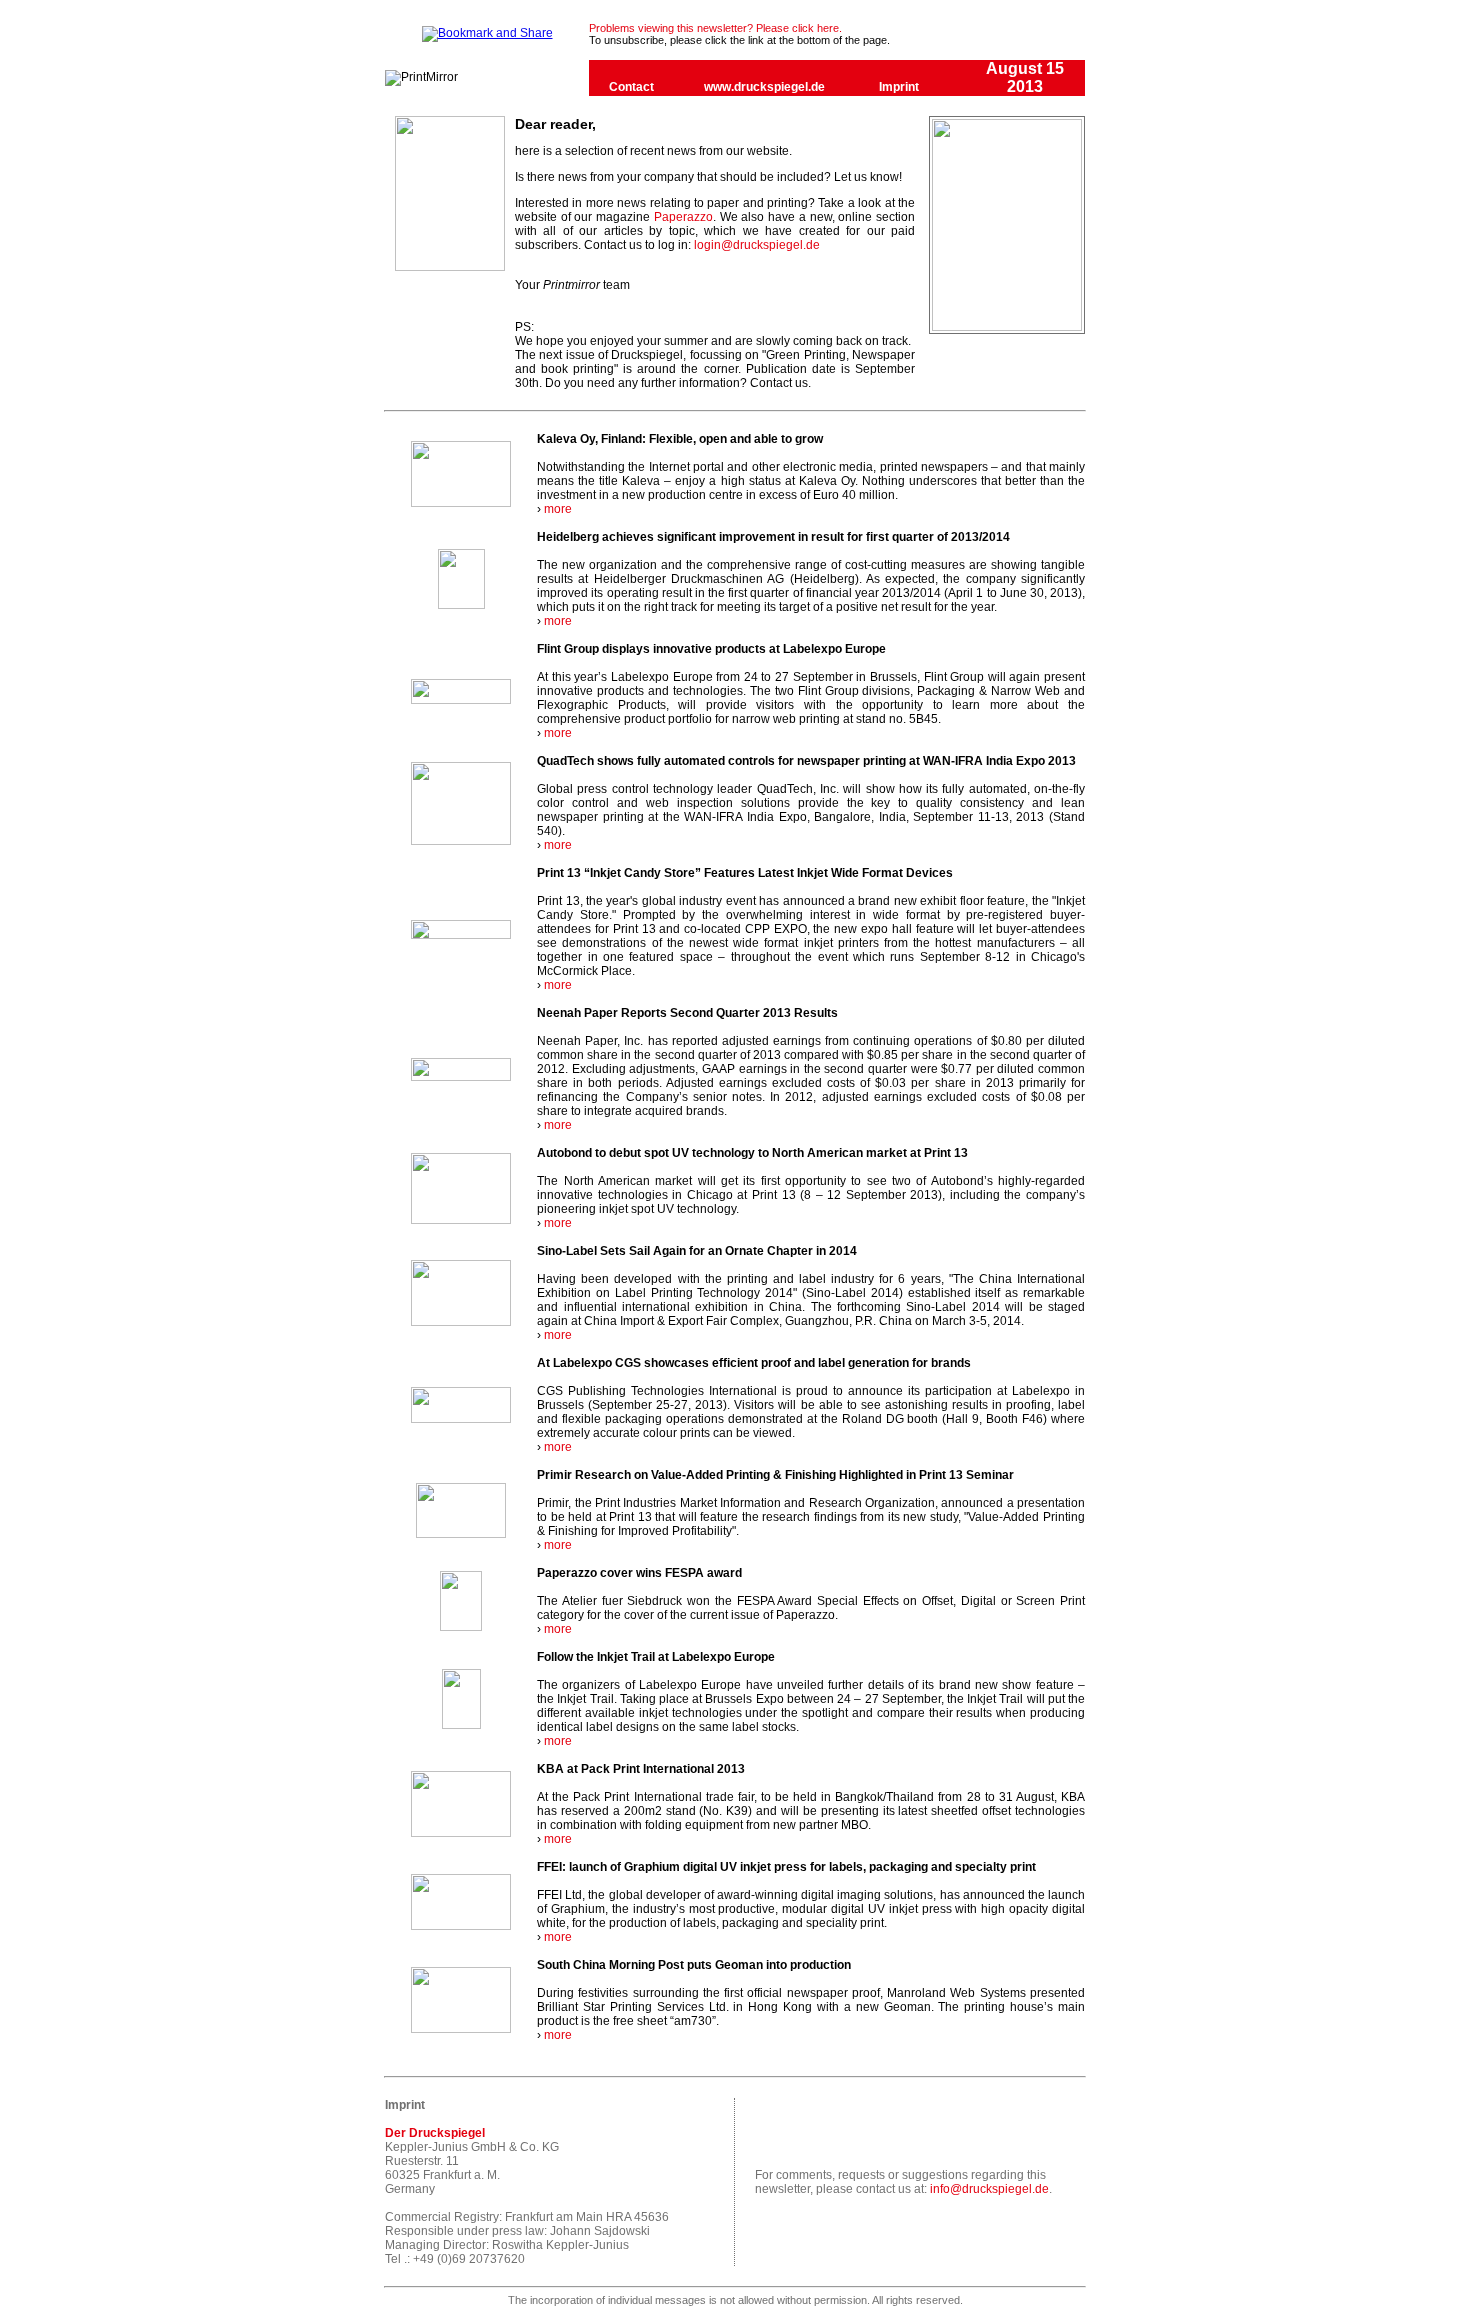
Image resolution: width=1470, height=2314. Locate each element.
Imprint (899, 87)
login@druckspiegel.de (757, 245)
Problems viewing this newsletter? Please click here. (715, 28)
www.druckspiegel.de (764, 87)
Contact (631, 87)
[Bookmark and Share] (487, 33)
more (558, 509)
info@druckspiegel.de (989, 2189)
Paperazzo (683, 217)
